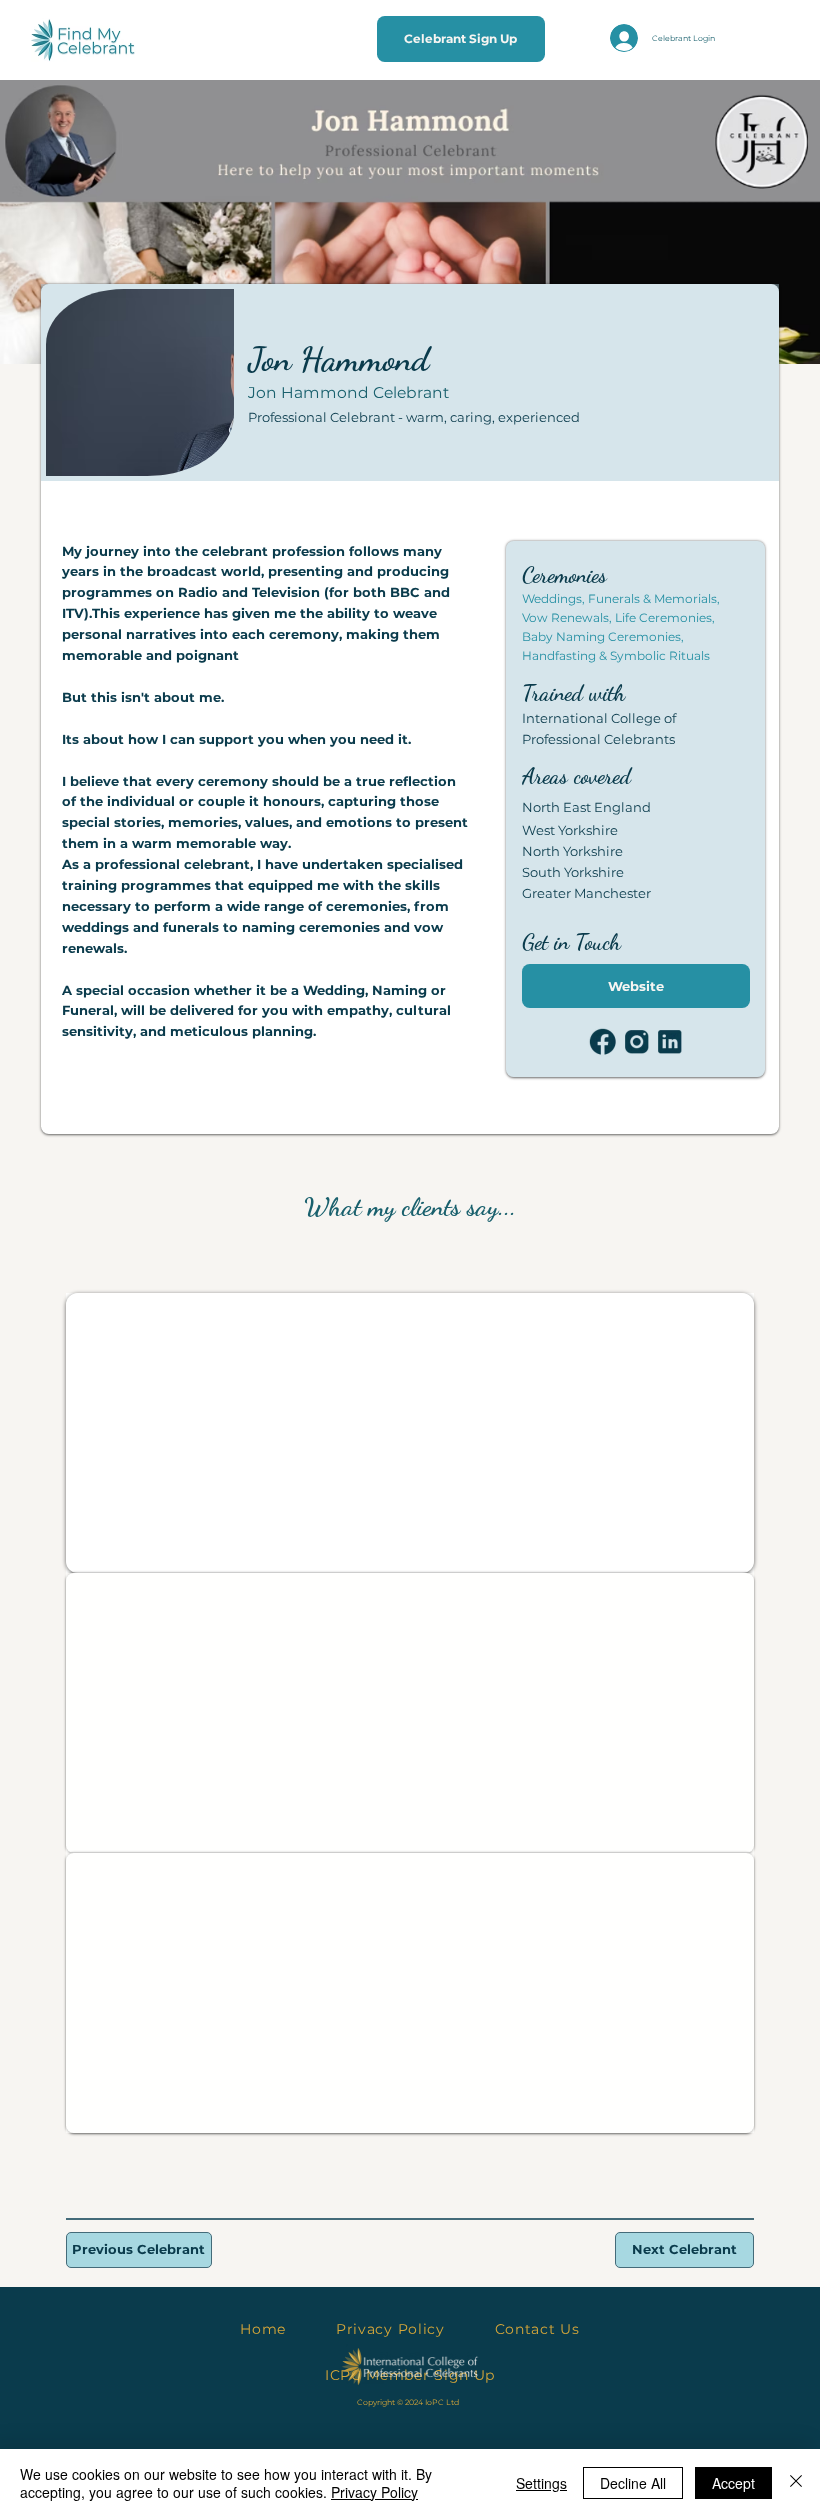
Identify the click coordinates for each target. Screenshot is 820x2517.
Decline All (633, 2483)
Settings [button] (541, 2483)
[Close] (796, 2483)
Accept (733, 2483)
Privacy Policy (374, 2492)
